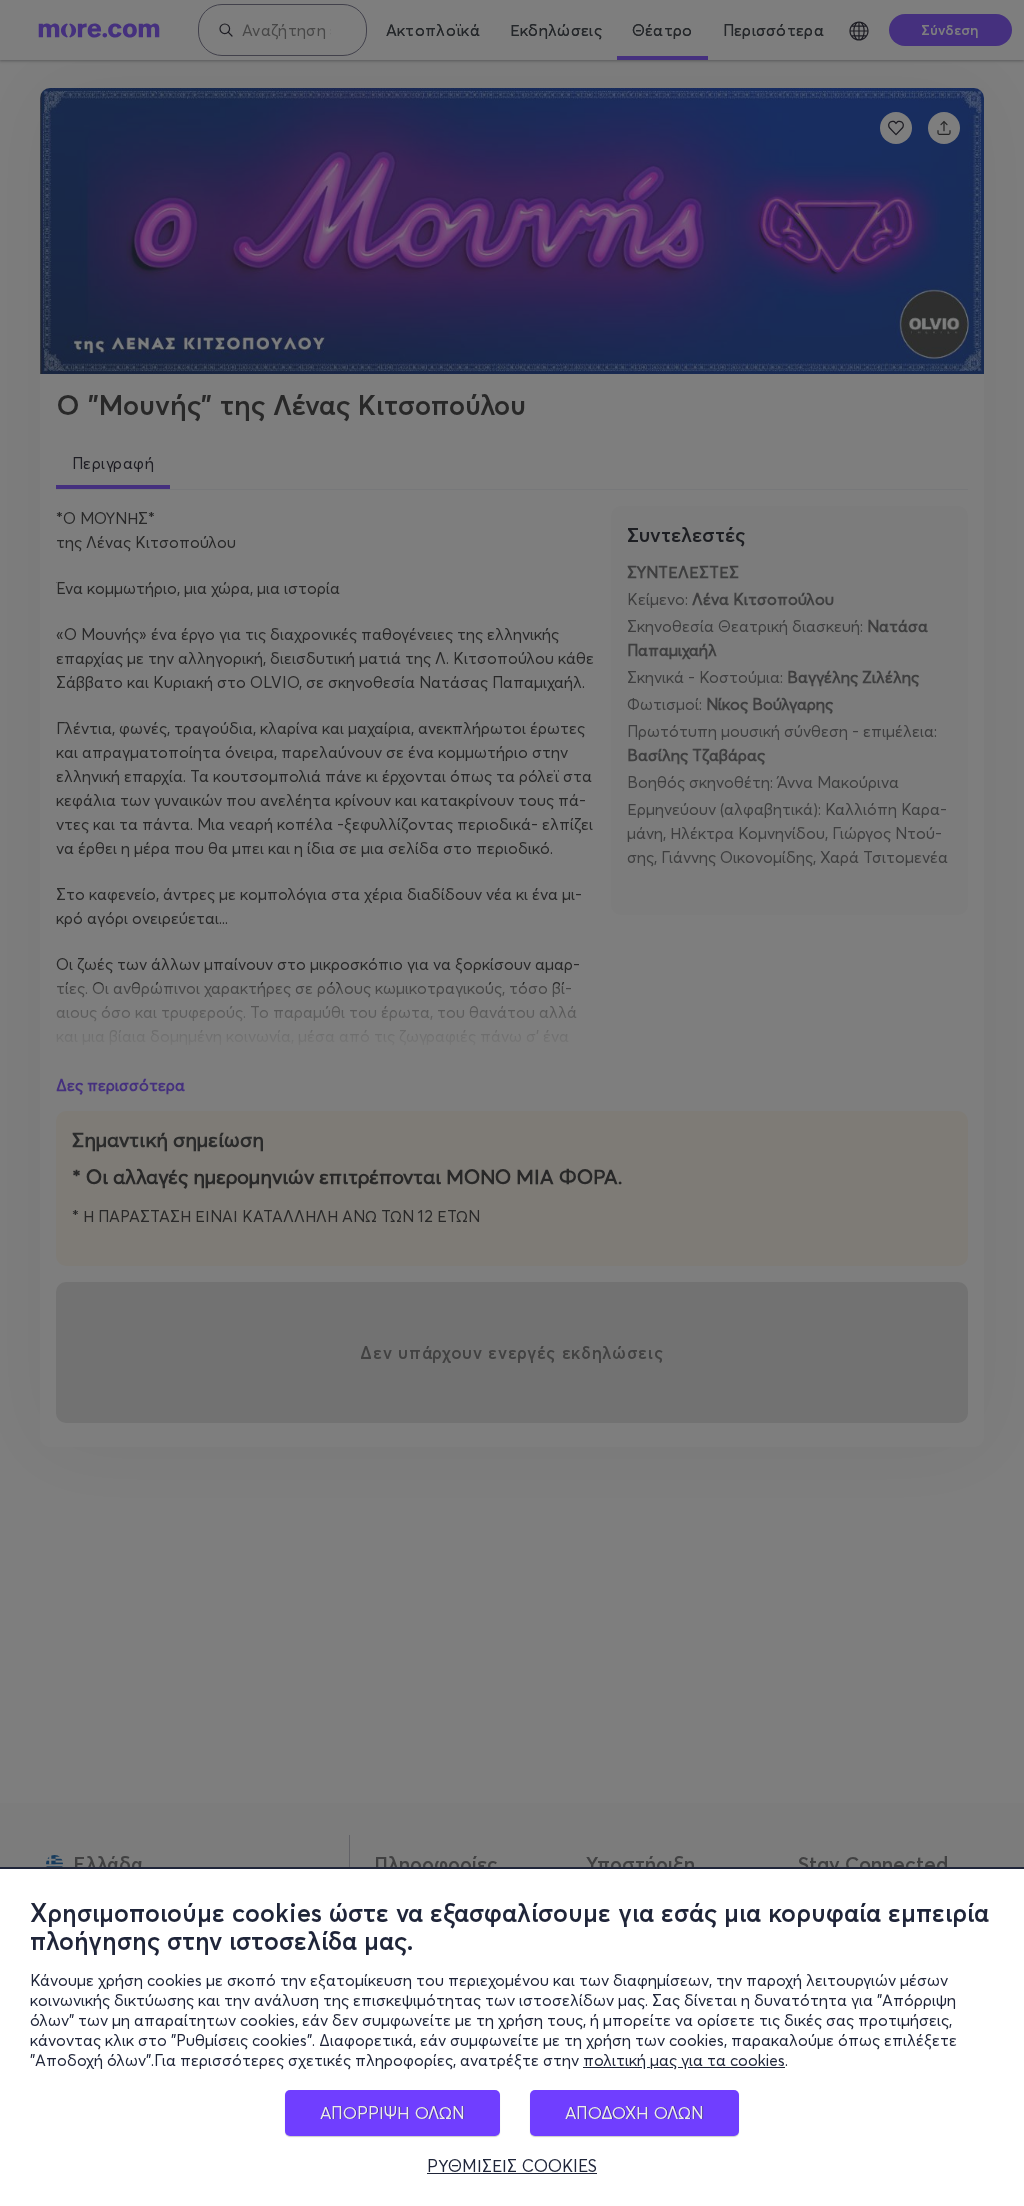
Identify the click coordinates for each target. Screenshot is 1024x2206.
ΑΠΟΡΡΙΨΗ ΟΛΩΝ (392, 2112)
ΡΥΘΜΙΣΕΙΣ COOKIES (512, 2166)
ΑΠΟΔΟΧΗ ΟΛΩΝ (634, 2112)
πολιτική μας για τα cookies (684, 2060)
